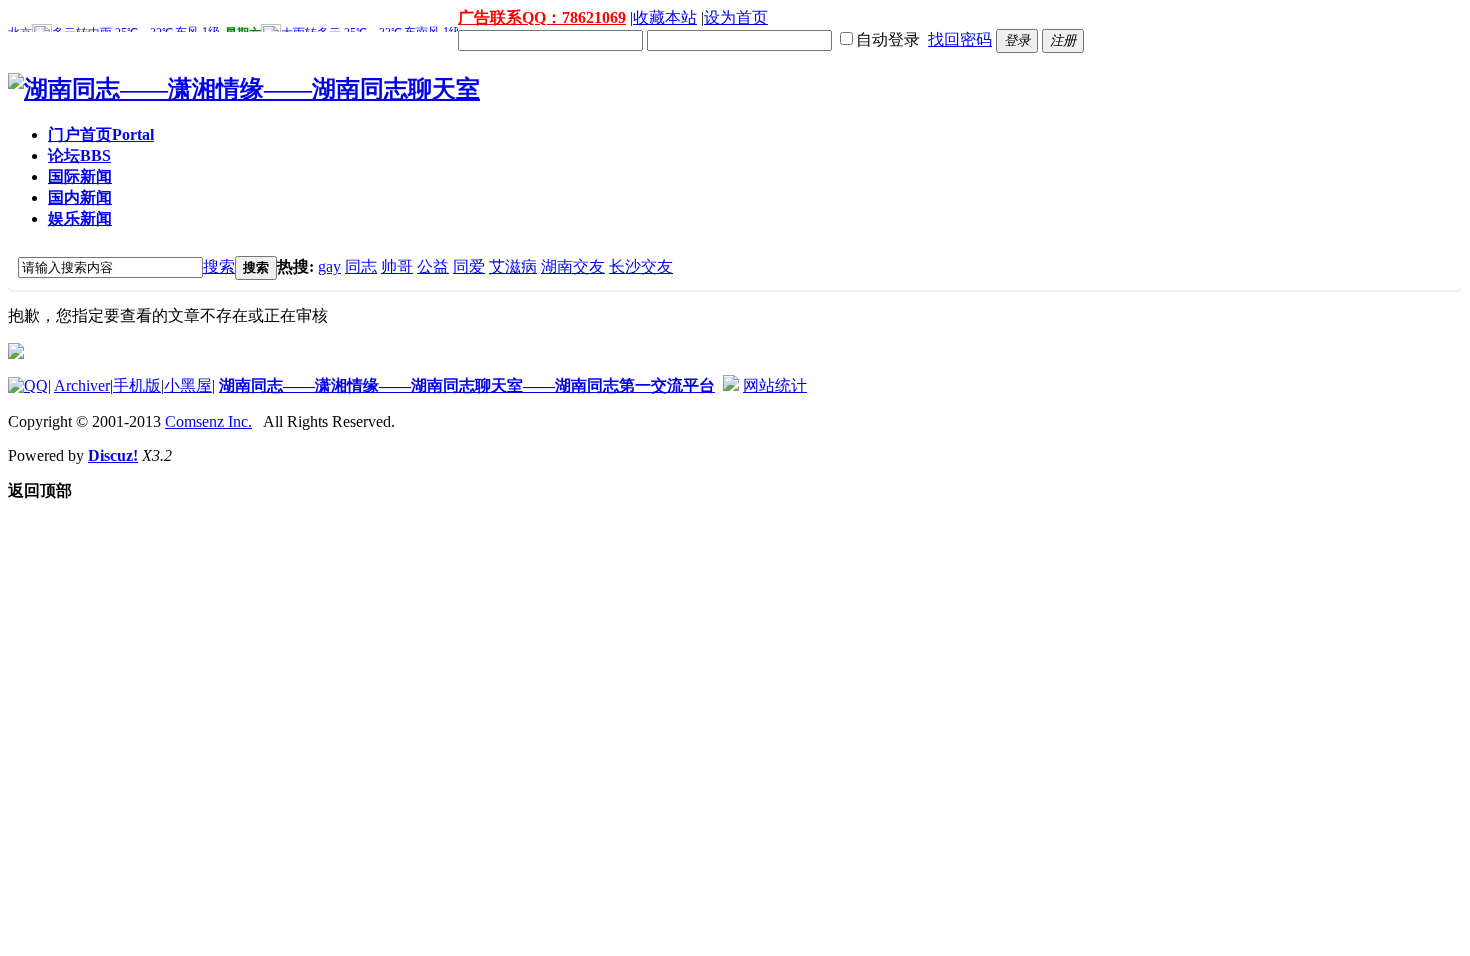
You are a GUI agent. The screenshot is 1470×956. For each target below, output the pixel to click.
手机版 (137, 385)
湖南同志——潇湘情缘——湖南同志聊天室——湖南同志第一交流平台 (467, 385)
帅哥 (397, 266)
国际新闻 (80, 176)
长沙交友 (641, 266)
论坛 (79, 155)
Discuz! (113, 455)
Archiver (82, 385)
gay (329, 266)
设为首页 (736, 17)
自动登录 (888, 39)
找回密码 (960, 39)
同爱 (469, 266)
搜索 (219, 266)
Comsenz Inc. (208, 421)
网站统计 (775, 385)
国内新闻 (80, 197)
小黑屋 (188, 385)
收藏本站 (665, 17)
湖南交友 (573, 266)
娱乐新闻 (80, 218)
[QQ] (28, 385)
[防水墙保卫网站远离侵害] (731, 385)
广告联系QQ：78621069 (542, 17)
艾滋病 (513, 266)
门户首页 (101, 134)
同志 (361, 266)
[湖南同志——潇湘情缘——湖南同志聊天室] (244, 89)
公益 (433, 266)
